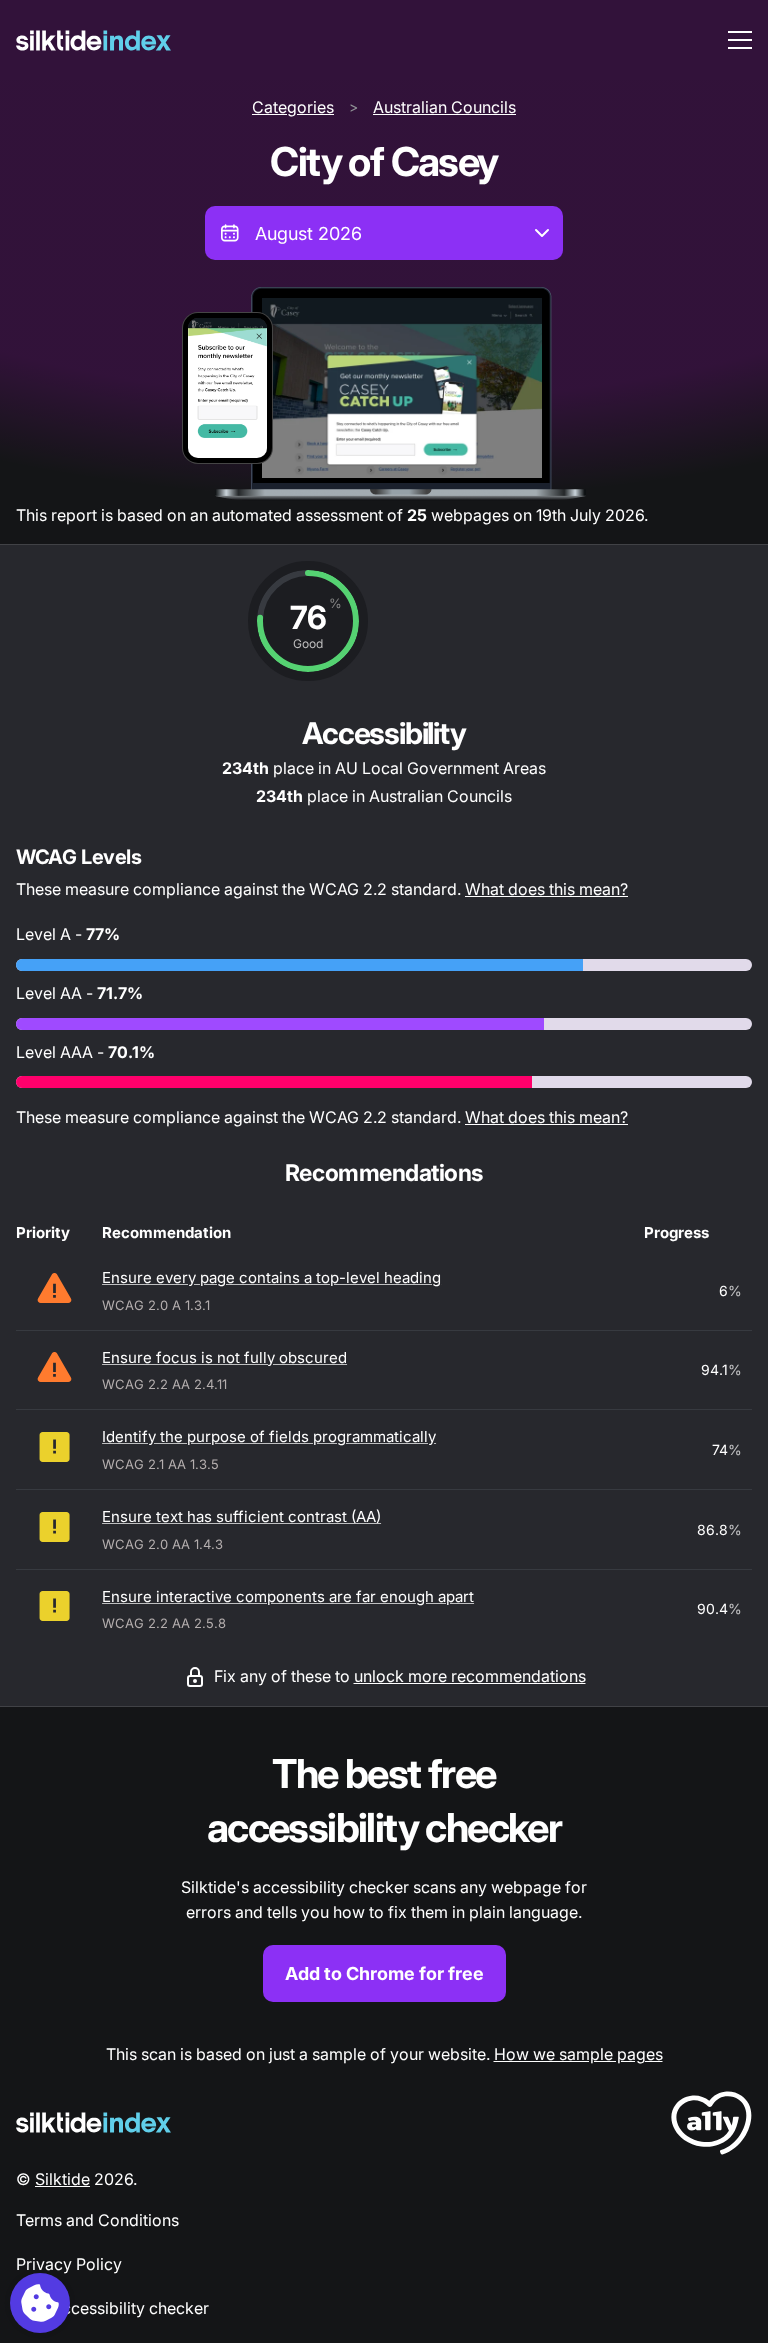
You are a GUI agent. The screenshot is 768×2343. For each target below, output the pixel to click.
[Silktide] (93, 40)
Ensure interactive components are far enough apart (288, 1596)
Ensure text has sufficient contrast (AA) (241, 1516)
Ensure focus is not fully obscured (224, 1357)
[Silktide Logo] (93, 2122)
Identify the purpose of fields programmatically (269, 1436)
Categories (293, 107)
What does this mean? (546, 889)
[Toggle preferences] (40, 2303)
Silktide (62, 2179)
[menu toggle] (740, 40)
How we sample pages (578, 2054)
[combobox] (384, 233)
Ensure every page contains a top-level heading (271, 1277)
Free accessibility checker (112, 2308)
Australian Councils (444, 107)
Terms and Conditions (97, 2220)
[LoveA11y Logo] (711, 2126)
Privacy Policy (69, 2264)
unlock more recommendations (470, 1676)
